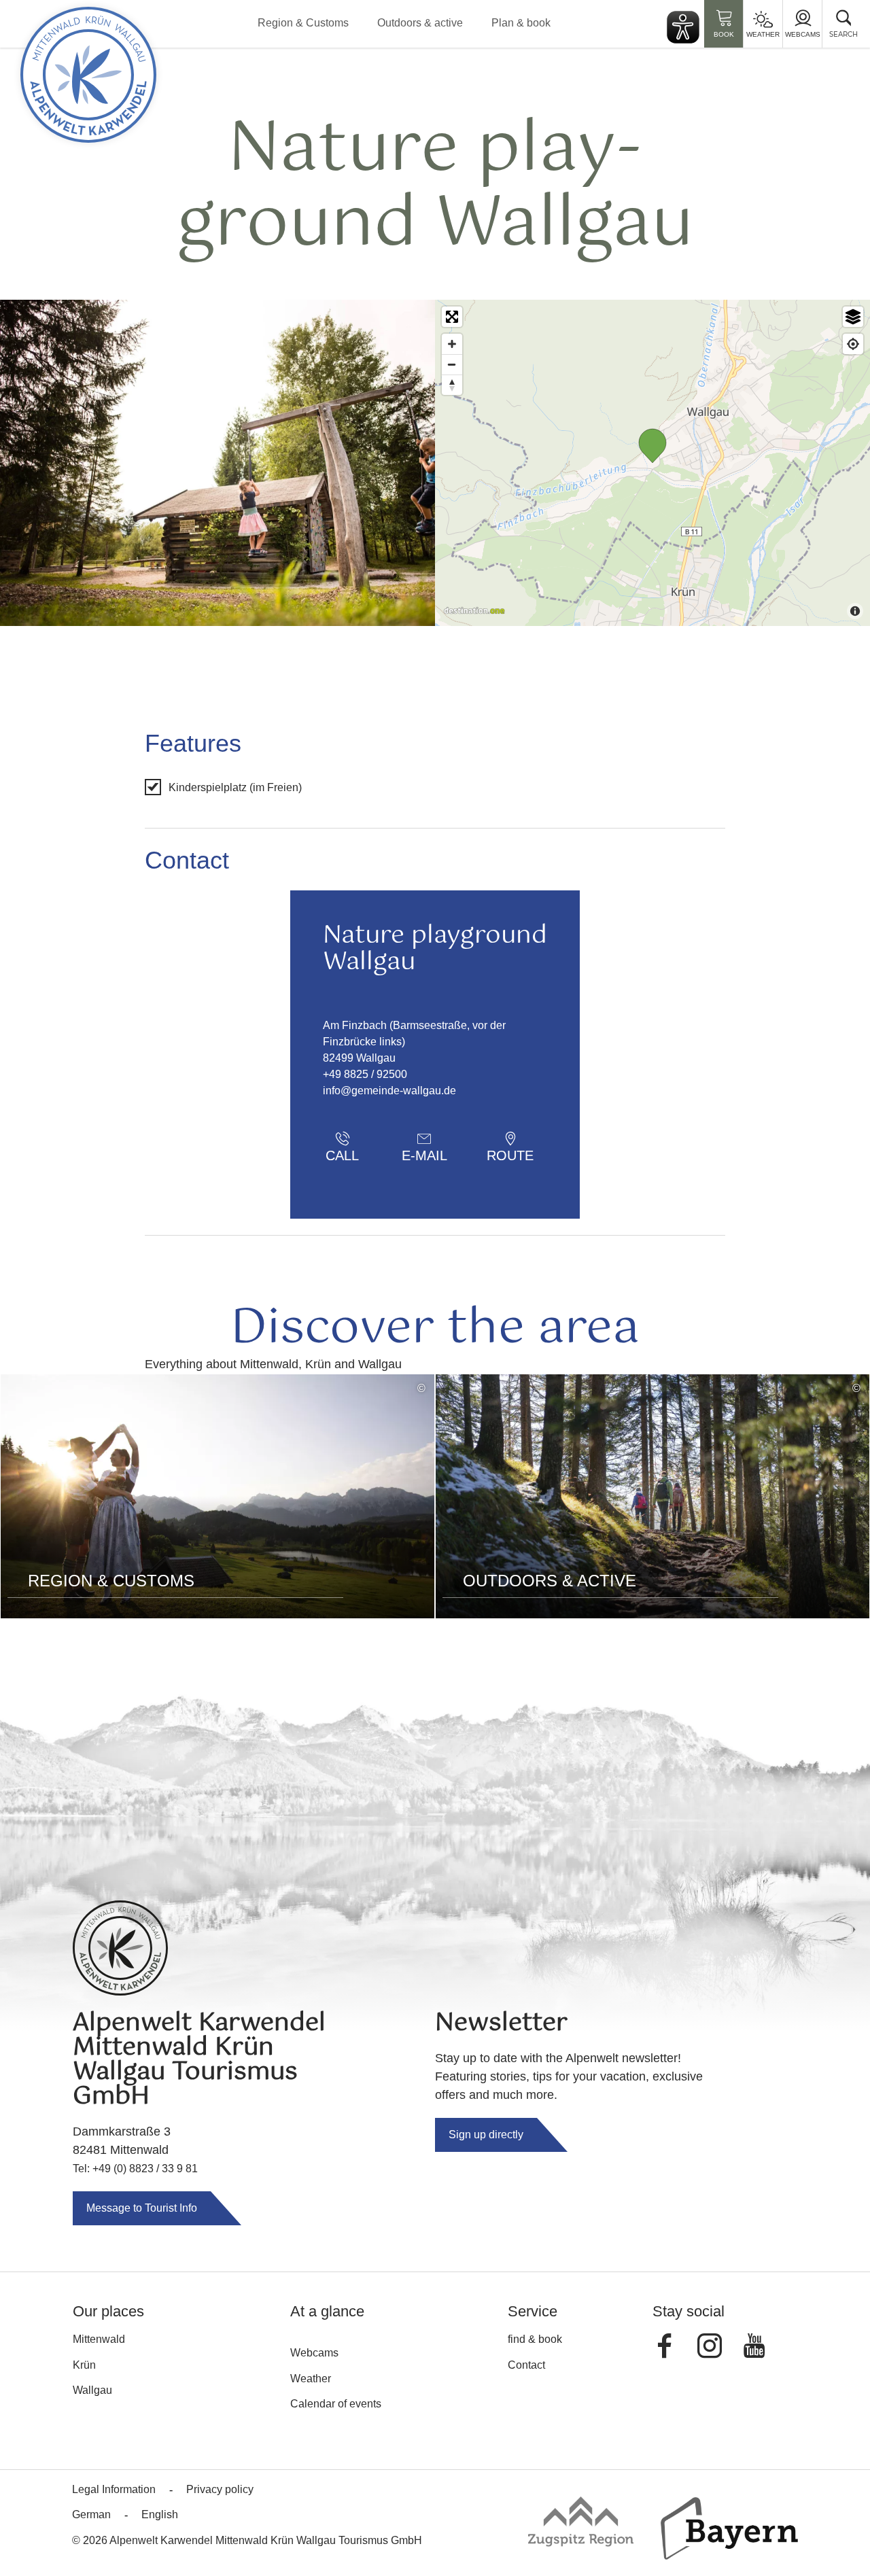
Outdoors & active (420, 23)
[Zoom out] (452, 364)
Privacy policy (220, 2489)
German (91, 2514)
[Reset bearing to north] (452, 385)
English (160, 2514)
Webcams (803, 34)
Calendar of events (336, 2404)
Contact (526, 2365)
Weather (763, 34)
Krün (84, 2365)
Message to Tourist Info (142, 2208)
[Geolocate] (853, 344)
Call (342, 1155)
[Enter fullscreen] (452, 317)
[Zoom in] (452, 344)
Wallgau (92, 2390)
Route (510, 1155)
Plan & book (521, 23)
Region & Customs (303, 23)
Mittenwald (99, 2339)
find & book (535, 2339)
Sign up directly (486, 2135)
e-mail (424, 1155)
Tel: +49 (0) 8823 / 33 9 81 (135, 2169)
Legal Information (114, 2489)
